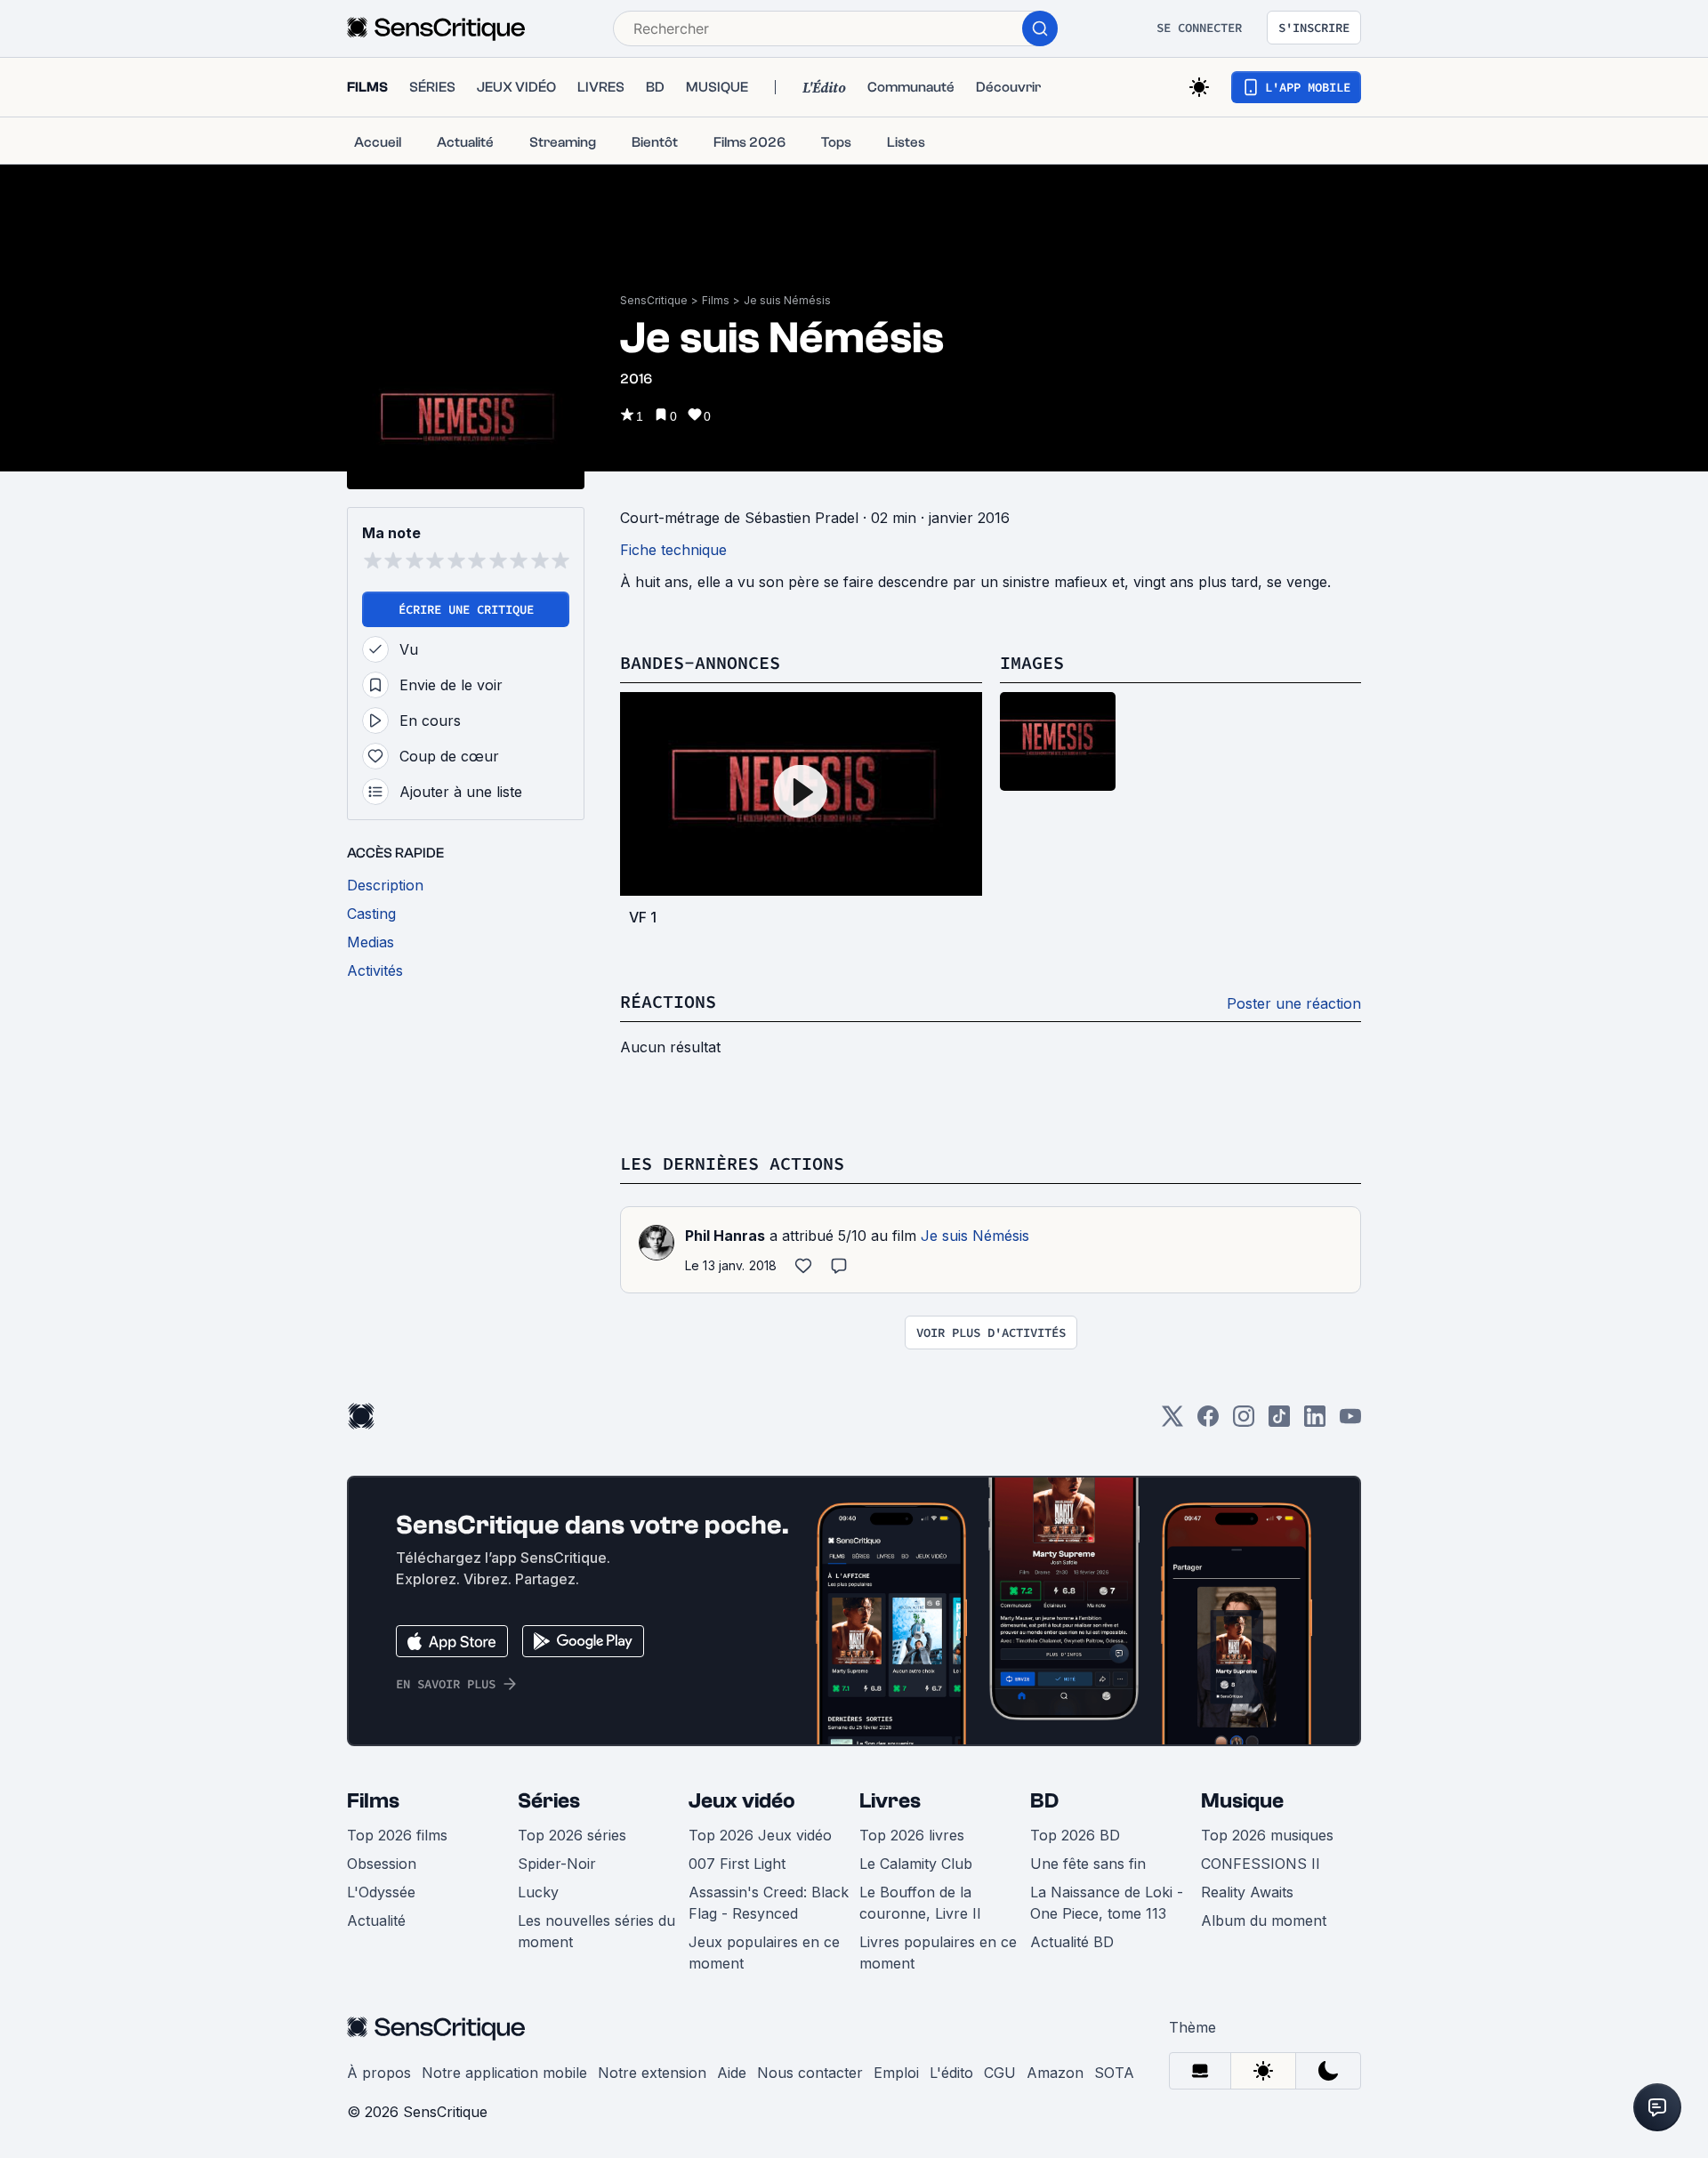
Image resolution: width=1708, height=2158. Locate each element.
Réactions (668, 1001)
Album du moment (1264, 1920)
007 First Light (737, 1864)
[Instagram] (1244, 1422)
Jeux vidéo (742, 1801)
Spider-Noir (557, 1864)
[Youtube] (1350, 1422)
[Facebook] (1208, 1422)
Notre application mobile (504, 2073)
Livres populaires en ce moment (938, 1953)
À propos (379, 2073)
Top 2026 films (397, 1835)
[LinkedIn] (1315, 1422)
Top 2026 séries (572, 1835)
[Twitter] (1172, 1422)
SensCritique (654, 300)
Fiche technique (673, 550)
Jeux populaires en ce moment (764, 1953)
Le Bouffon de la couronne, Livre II (920, 1903)
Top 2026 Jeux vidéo (760, 1835)
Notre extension (652, 2073)
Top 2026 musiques (1267, 1835)
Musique (1242, 1801)
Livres (890, 1801)
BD (1044, 1801)
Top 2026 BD (1075, 1835)
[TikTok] (1279, 1422)
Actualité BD (1072, 1942)
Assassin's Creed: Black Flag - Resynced (769, 1903)
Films (716, 300)
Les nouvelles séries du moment (596, 1931)
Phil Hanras (725, 1236)
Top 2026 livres (912, 1835)
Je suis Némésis (787, 300)
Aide (732, 2073)
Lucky (538, 1892)
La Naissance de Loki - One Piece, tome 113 (1107, 1903)
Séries (549, 1801)
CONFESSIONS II (1261, 1864)
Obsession (382, 1864)
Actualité (376, 1920)
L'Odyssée (381, 1892)
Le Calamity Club (916, 1864)
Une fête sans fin (1088, 1864)
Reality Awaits (1247, 1892)
